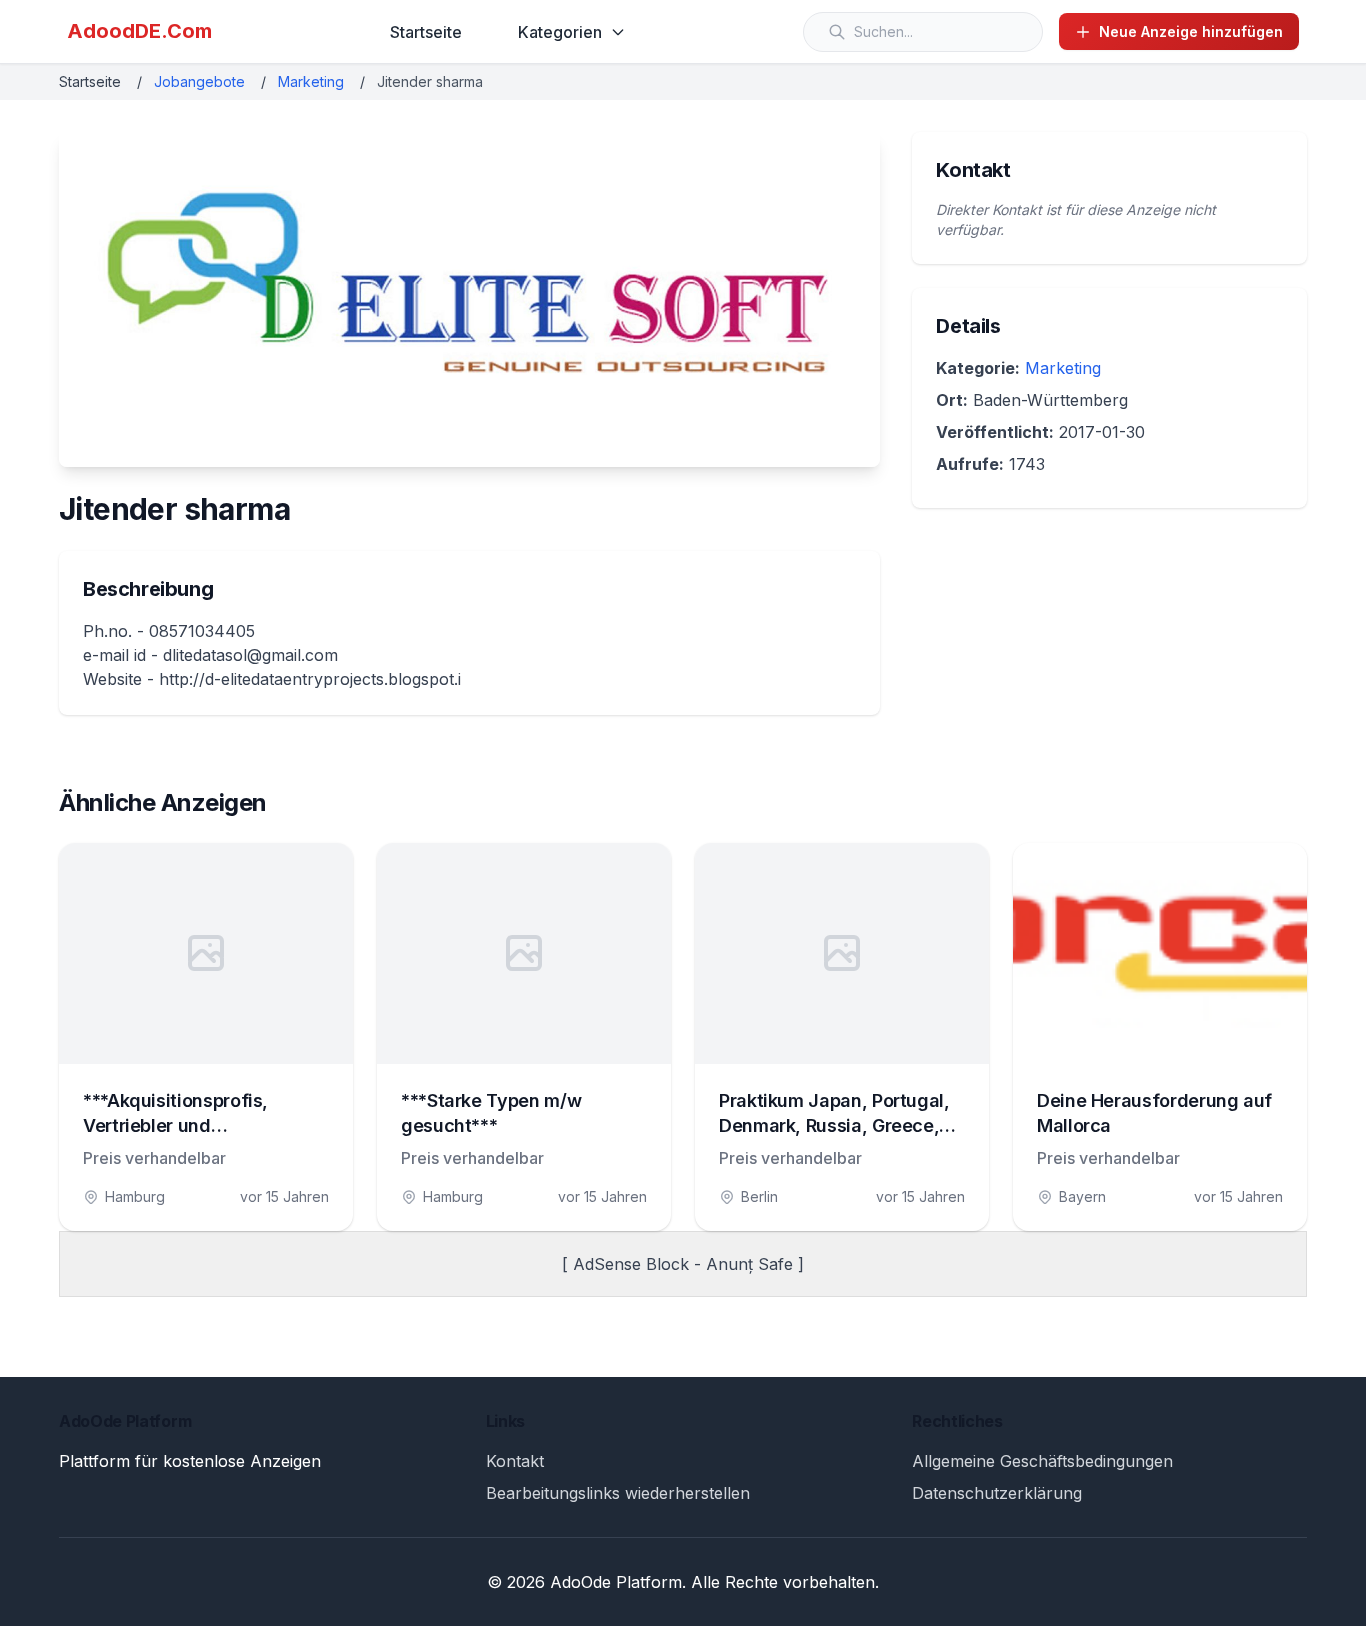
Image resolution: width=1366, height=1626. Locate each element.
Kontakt (515, 1461)
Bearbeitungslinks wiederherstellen (618, 1493)
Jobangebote (199, 81)
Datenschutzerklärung (997, 1493)
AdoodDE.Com (139, 31)
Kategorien (560, 32)
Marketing (311, 81)
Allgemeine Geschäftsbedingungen (1042, 1461)
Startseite (426, 32)
